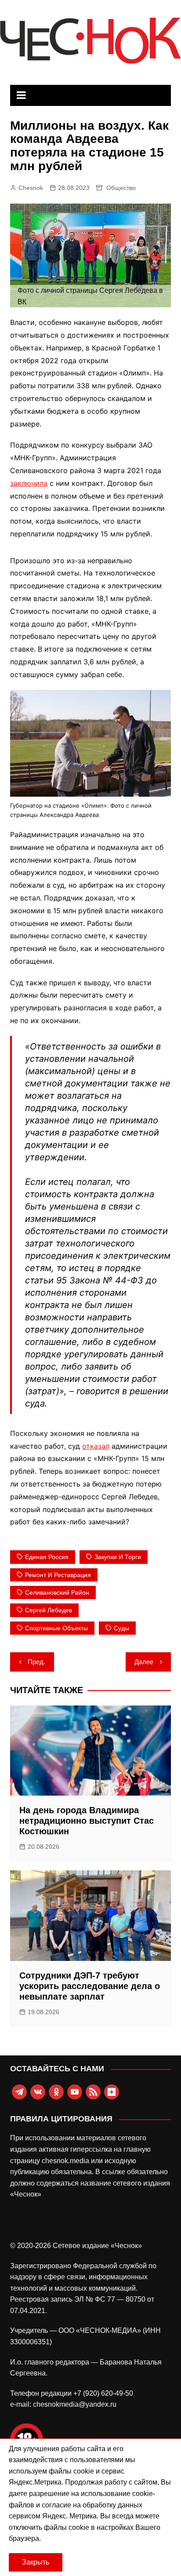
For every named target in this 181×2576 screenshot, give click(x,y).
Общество (121, 188)
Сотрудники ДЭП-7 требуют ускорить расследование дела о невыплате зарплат (90, 1986)
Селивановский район (57, 1592)
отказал (96, 1446)
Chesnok (31, 188)
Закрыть (36, 2562)
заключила (29, 483)
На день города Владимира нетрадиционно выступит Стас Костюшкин (87, 1821)
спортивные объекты (56, 1628)
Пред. (36, 1662)
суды (121, 1628)
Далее (144, 1662)
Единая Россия (47, 1557)
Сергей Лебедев (49, 1610)
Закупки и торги (118, 1557)
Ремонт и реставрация (58, 1575)
